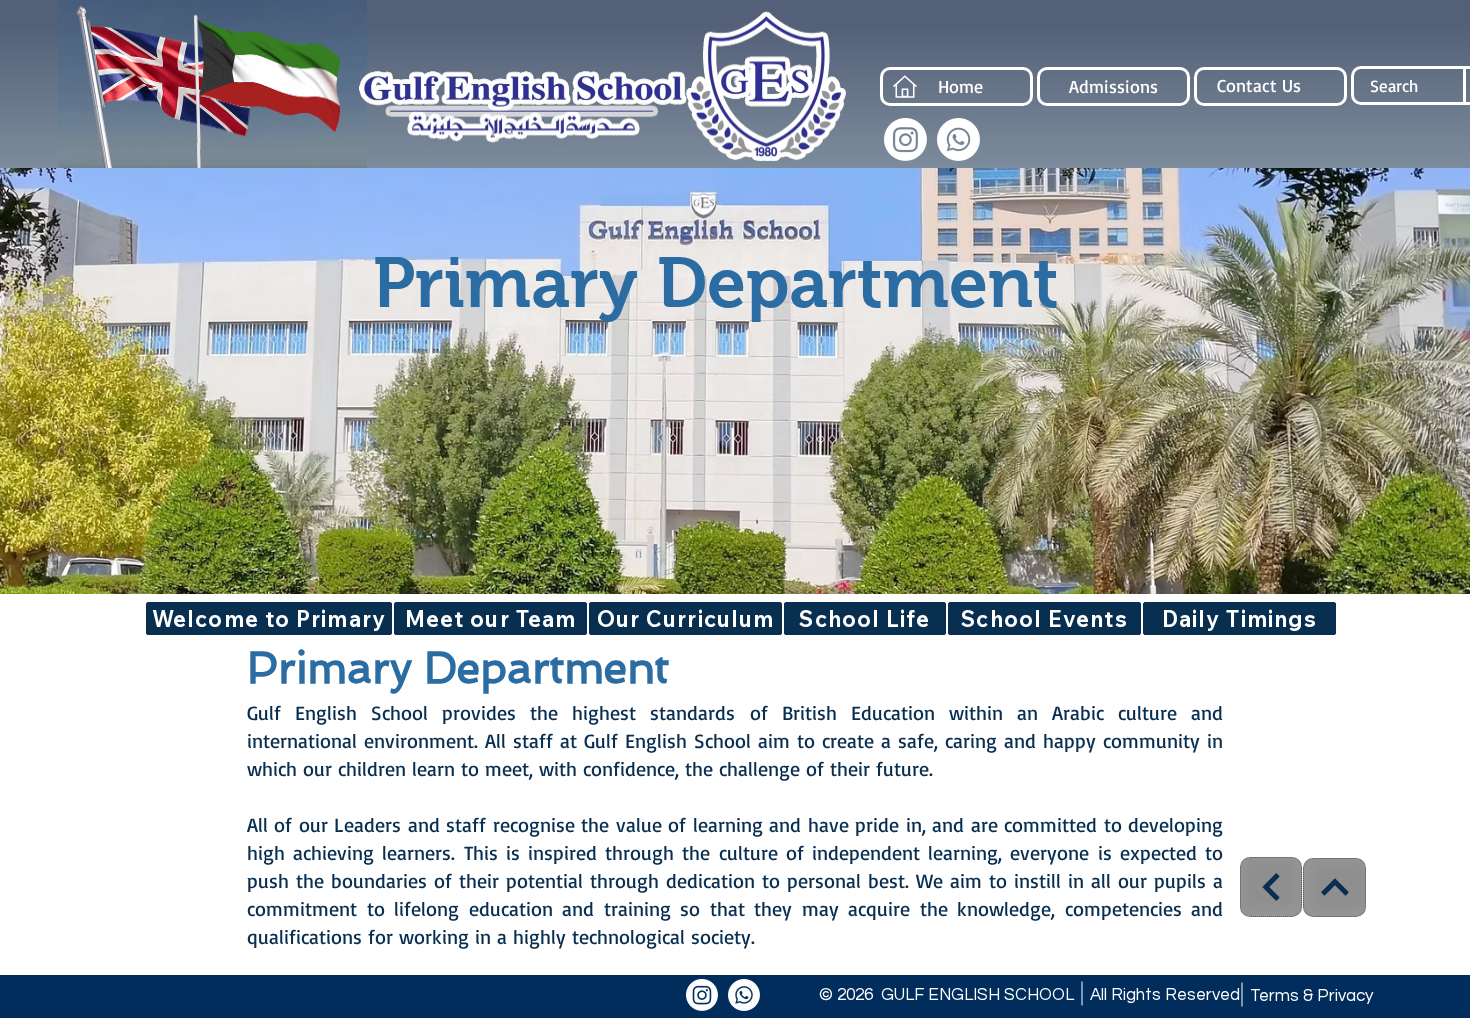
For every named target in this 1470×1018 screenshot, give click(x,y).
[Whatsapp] (958, 139)
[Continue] (1271, 887)
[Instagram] (905, 139)
